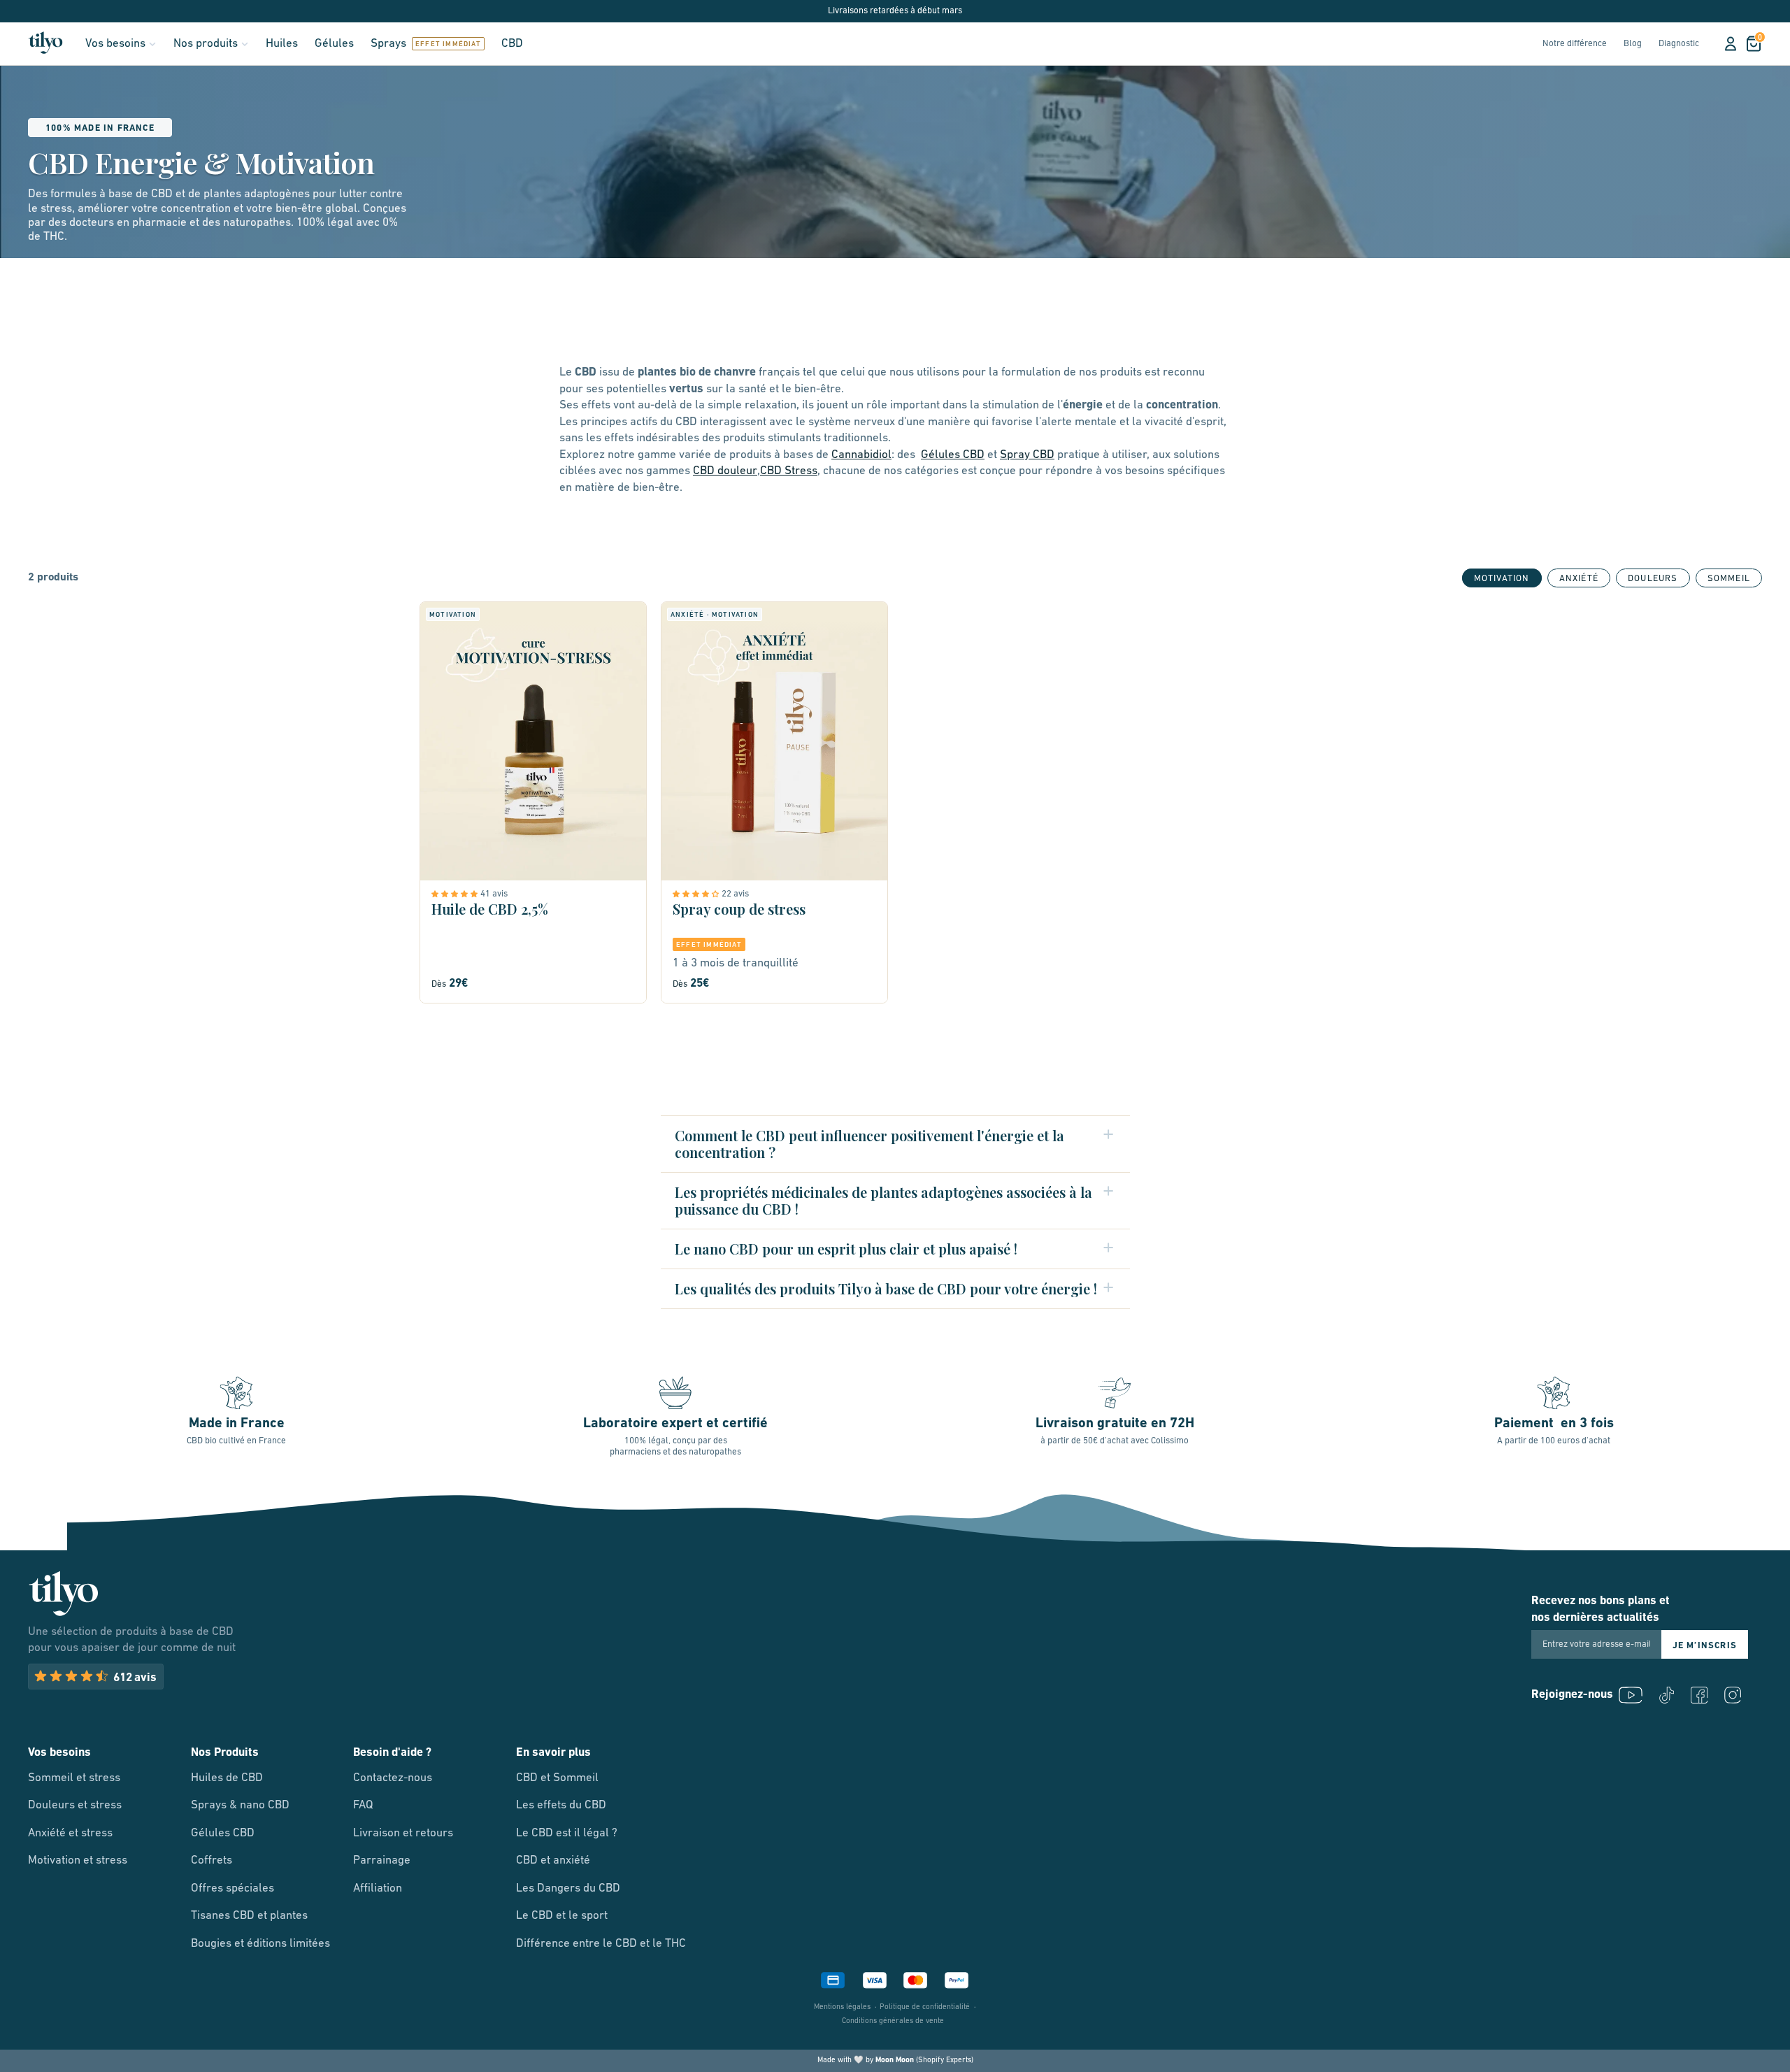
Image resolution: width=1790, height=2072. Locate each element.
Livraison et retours (403, 1833)
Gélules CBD (223, 1833)
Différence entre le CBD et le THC (601, 1944)
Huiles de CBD (227, 1778)
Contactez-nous (393, 1778)
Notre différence (1575, 44)
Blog (1633, 44)
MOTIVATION (1502, 579)
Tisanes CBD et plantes (249, 1916)
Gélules (334, 44)
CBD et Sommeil (557, 1778)
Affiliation (378, 1888)
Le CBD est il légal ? (567, 1833)
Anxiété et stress (70, 1833)
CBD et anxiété (553, 1860)
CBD (512, 44)
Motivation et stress (78, 1860)
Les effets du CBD (561, 1805)
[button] (456, 894)
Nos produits (206, 44)
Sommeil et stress (74, 1778)
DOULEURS (1653, 579)
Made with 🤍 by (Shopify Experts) (895, 2060)
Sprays (388, 44)
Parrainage (382, 1860)
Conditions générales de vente (893, 2021)
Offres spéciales (232, 1888)
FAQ (363, 1805)
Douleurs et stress (75, 1805)
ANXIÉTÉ (1579, 579)
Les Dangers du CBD (568, 1888)
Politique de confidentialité (925, 2007)
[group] (1579, 578)
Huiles (282, 44)
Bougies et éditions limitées (260, 1944)
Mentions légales (842, 2007)
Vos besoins (115, 44)
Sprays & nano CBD (240, 1805)
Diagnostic (1679, 44)
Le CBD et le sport (562, 1916)
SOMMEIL (1729, 579)
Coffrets (212, 1860)
